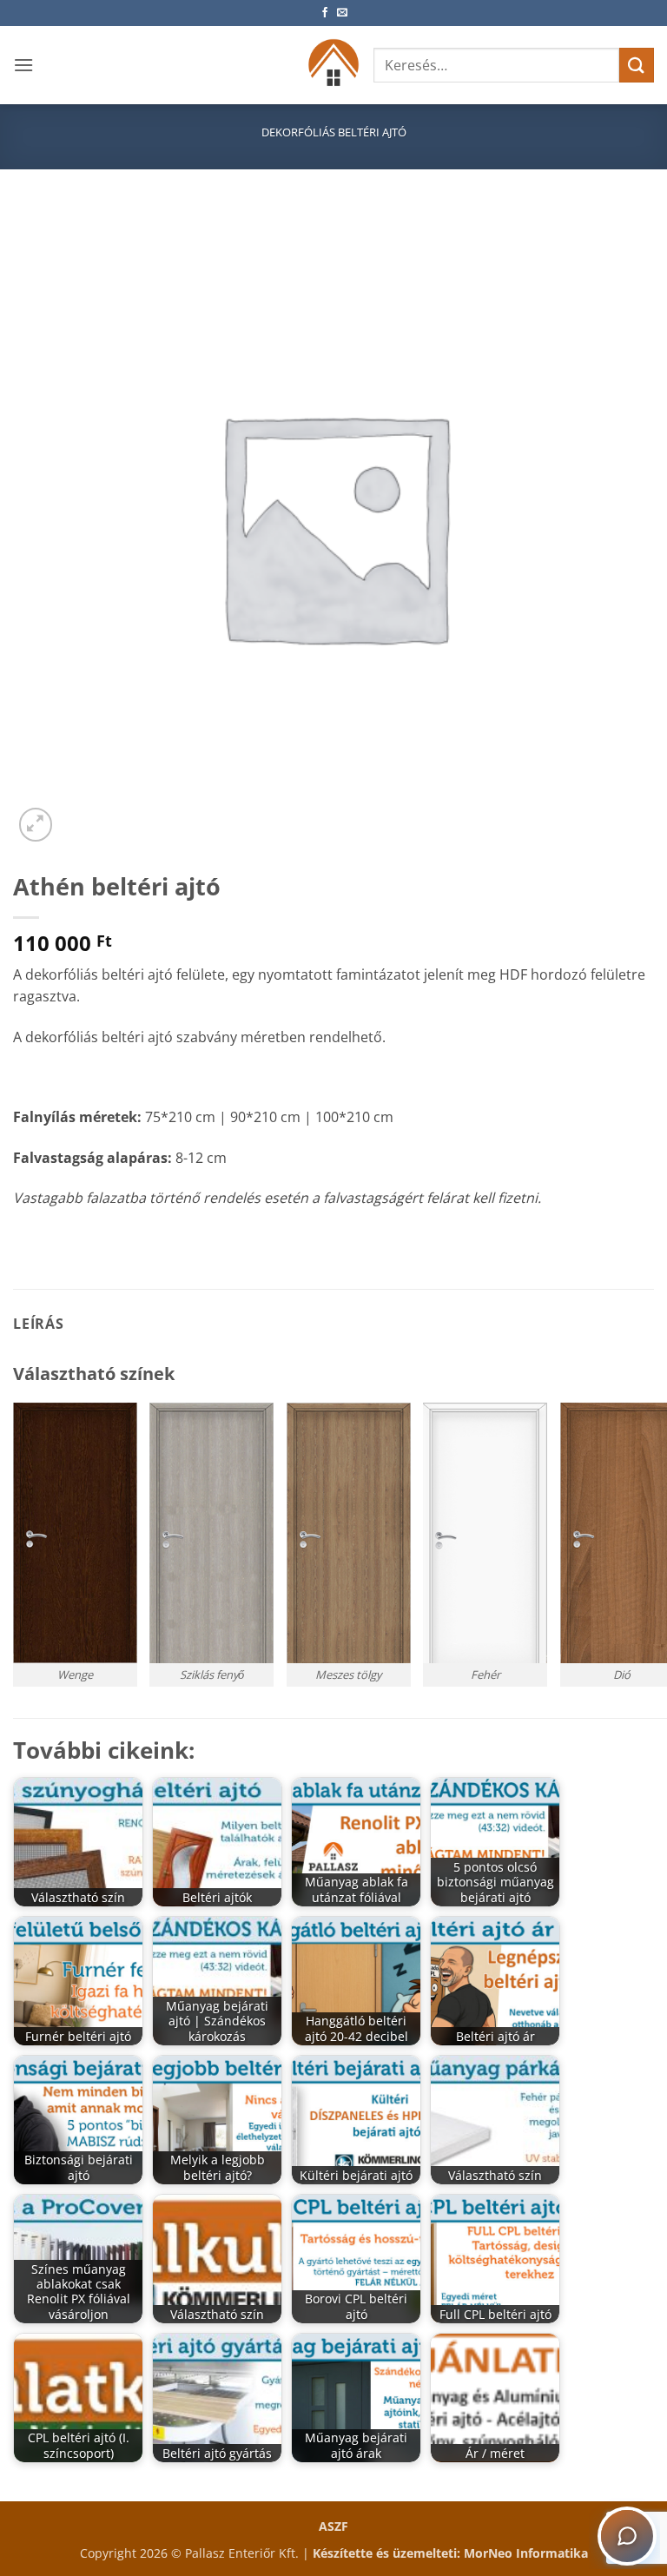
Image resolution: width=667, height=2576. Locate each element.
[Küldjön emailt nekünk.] (342, 13)
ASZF (333, 2526)
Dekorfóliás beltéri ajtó (334, 132)
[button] (23, 65)
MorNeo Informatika (526, 2553)
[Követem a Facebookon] (325, 13)
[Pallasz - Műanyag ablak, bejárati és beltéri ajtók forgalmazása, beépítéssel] (334, 65)
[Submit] (637, 65)
